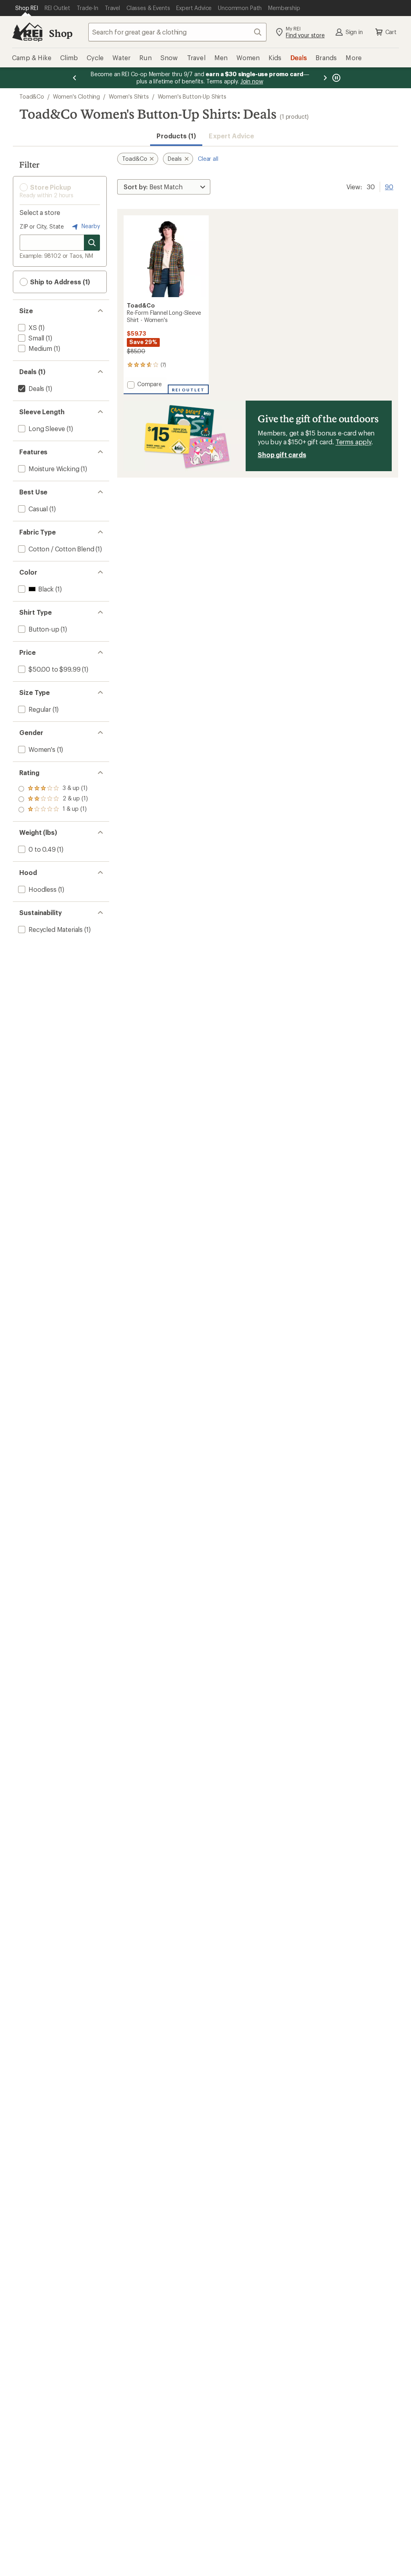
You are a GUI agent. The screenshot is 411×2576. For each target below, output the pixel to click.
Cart (391, 32)
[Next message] (325, 78)
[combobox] (177, 32)
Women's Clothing (76, 96)
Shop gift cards (282, 455)
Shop (61, 33)
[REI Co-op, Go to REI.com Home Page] (27, 32)
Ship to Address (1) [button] (59, 282)
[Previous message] (75, 78)
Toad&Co (32, 96)
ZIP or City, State (42, 226)
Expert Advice (231, 136)
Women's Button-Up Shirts (192, 96)
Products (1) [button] (176, 136)
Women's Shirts (129, 96)
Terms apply (353, 442)
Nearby (90, 226)
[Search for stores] (92, 243)
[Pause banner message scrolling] (336, 78)
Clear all (208, 159)
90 (389, 186)
